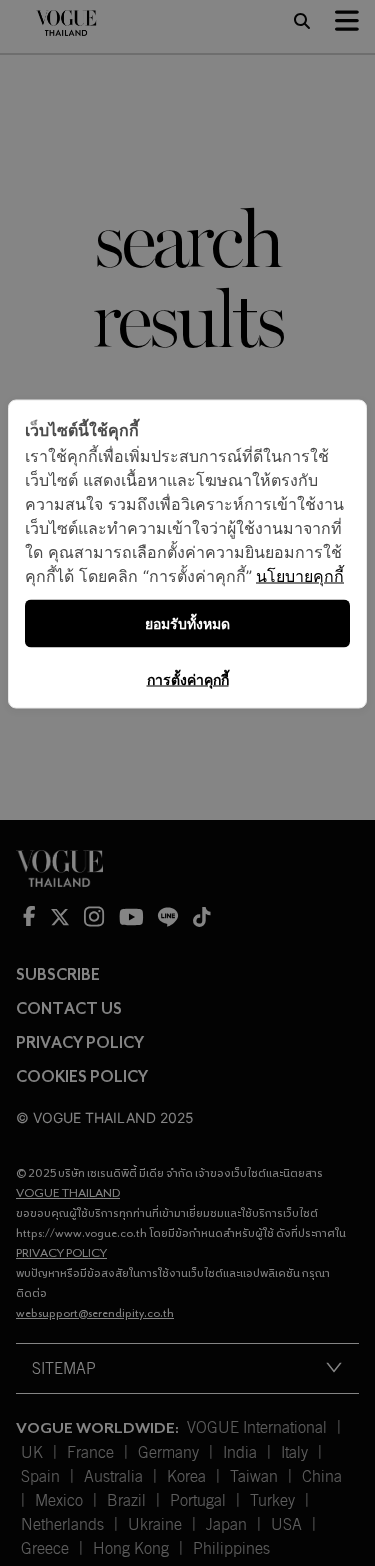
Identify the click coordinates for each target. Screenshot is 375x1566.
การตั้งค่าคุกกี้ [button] (188, 679)
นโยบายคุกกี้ (300, 576)
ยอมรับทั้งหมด (187, 623)
